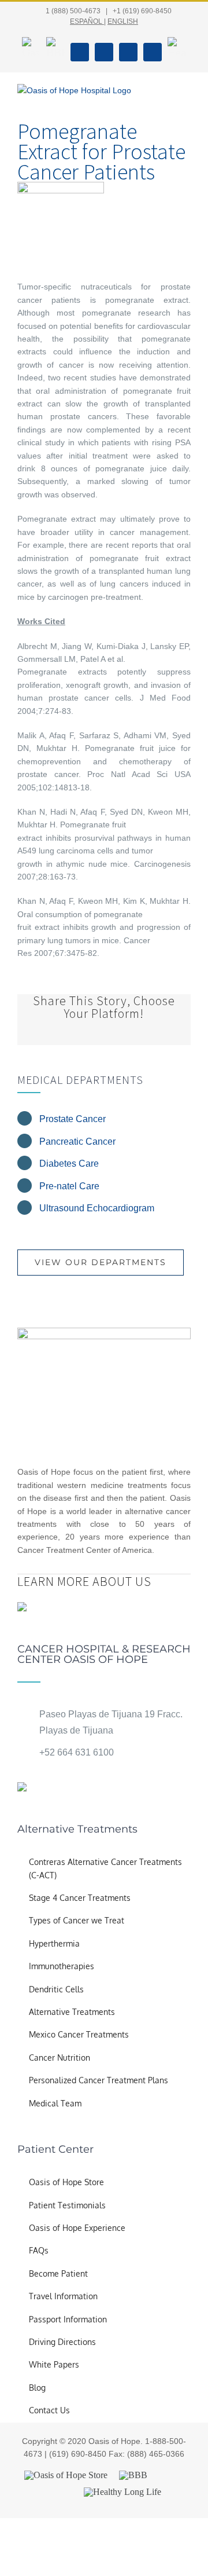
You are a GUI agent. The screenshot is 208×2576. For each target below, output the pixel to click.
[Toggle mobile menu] (186, 97)
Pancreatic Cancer (77, 1142)
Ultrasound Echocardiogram (97, 1208)
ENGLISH (123, 21)
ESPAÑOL (86, 21)
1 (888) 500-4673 (73, 11)
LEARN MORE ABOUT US (84, 1581)
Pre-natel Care (69, 1186)
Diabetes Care (69, 1164)
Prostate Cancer (73, 1119)
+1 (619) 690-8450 (142, 11)
